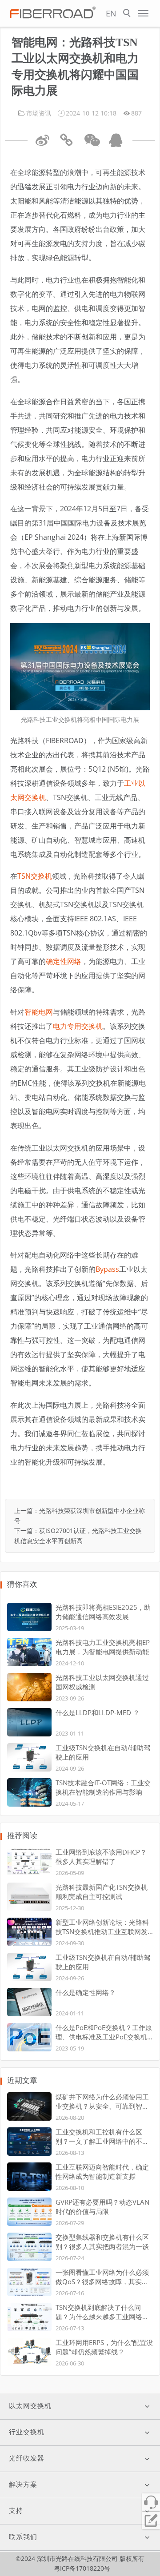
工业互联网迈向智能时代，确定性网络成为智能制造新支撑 (102, 2172)
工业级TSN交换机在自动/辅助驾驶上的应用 (103, 1752)
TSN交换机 (35, 876)
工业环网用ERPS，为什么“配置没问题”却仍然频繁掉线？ (104, 2347)
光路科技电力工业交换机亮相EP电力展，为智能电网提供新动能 (103, 1647)
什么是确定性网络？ (86, 1992)
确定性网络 (64, 961)
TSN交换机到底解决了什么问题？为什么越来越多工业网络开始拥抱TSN (102, 2312)
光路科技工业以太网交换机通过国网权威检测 (102, 1682)
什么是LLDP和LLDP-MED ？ (98, 1712)
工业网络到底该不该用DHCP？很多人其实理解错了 (101, 1857)
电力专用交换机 (78, 1026)
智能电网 (39, 1012)
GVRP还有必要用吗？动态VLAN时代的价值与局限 (102, 2207)
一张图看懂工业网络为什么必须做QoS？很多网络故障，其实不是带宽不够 (102, 2277)
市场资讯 (39, 113)
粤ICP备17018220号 (82, 2568)
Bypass (107, 1269)
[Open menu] (143, 13)
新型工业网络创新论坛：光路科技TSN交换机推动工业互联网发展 (102, 1927)
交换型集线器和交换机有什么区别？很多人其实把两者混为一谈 (102, 2242)
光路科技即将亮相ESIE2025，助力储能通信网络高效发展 (103, 1612)
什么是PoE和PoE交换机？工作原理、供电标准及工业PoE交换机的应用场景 (104, 2032)
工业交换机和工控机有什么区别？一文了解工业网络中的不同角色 (102, 2137)
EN (111, 13)
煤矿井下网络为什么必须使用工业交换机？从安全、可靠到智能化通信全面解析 (102, 2102)
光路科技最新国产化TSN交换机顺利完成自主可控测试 (102, 1892)
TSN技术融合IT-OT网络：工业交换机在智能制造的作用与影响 (103, 1787)
